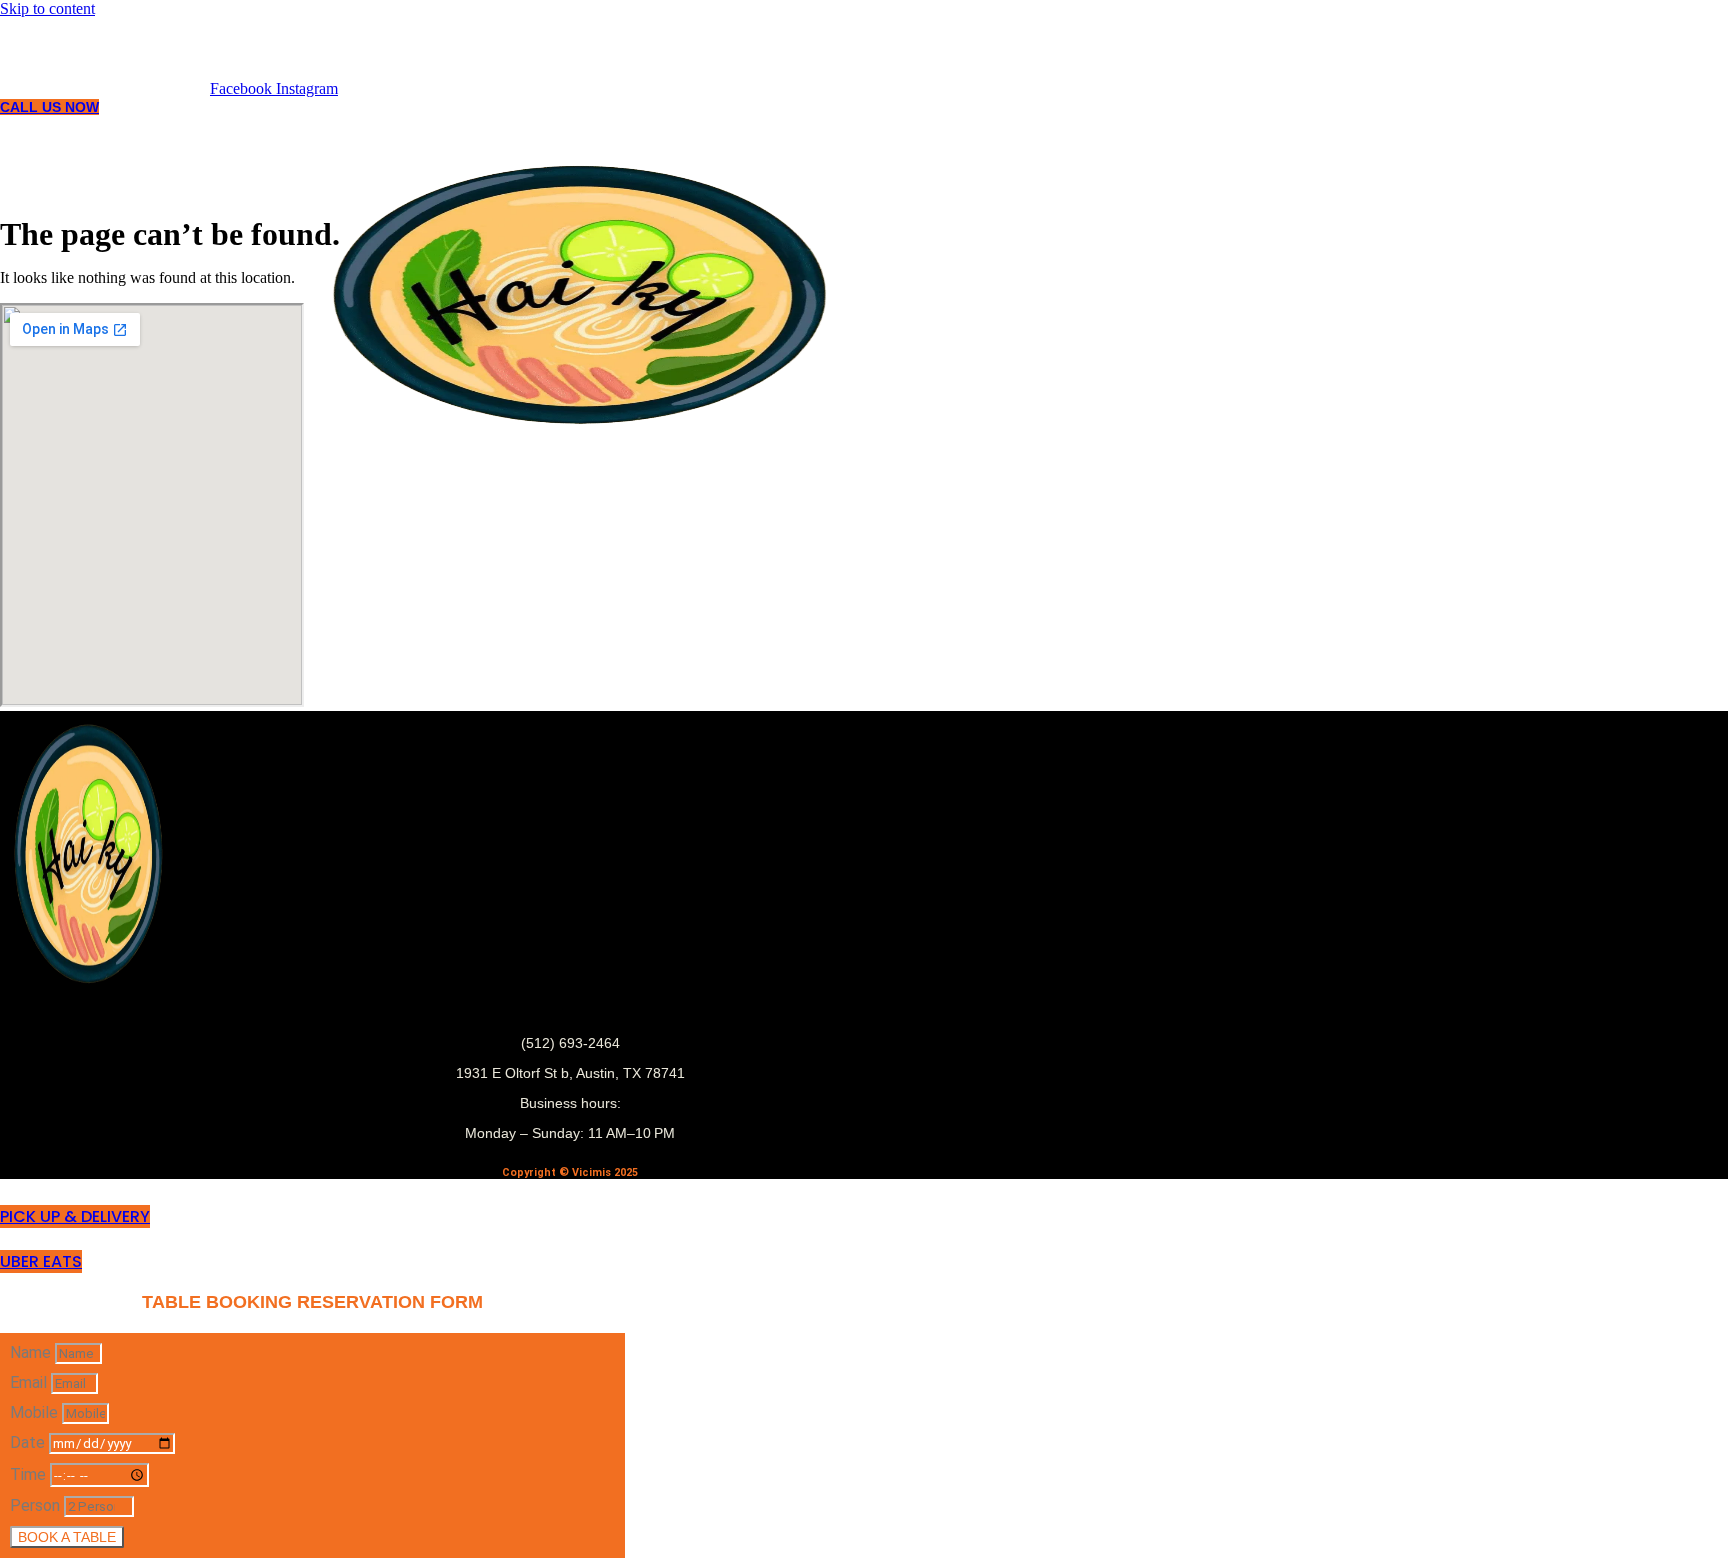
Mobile (36, 1412)
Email (30, 1382)
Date (29, 1442)
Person (37, 1505)
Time (30, 1474)
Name (32, 1352)
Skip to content (47, 8)
